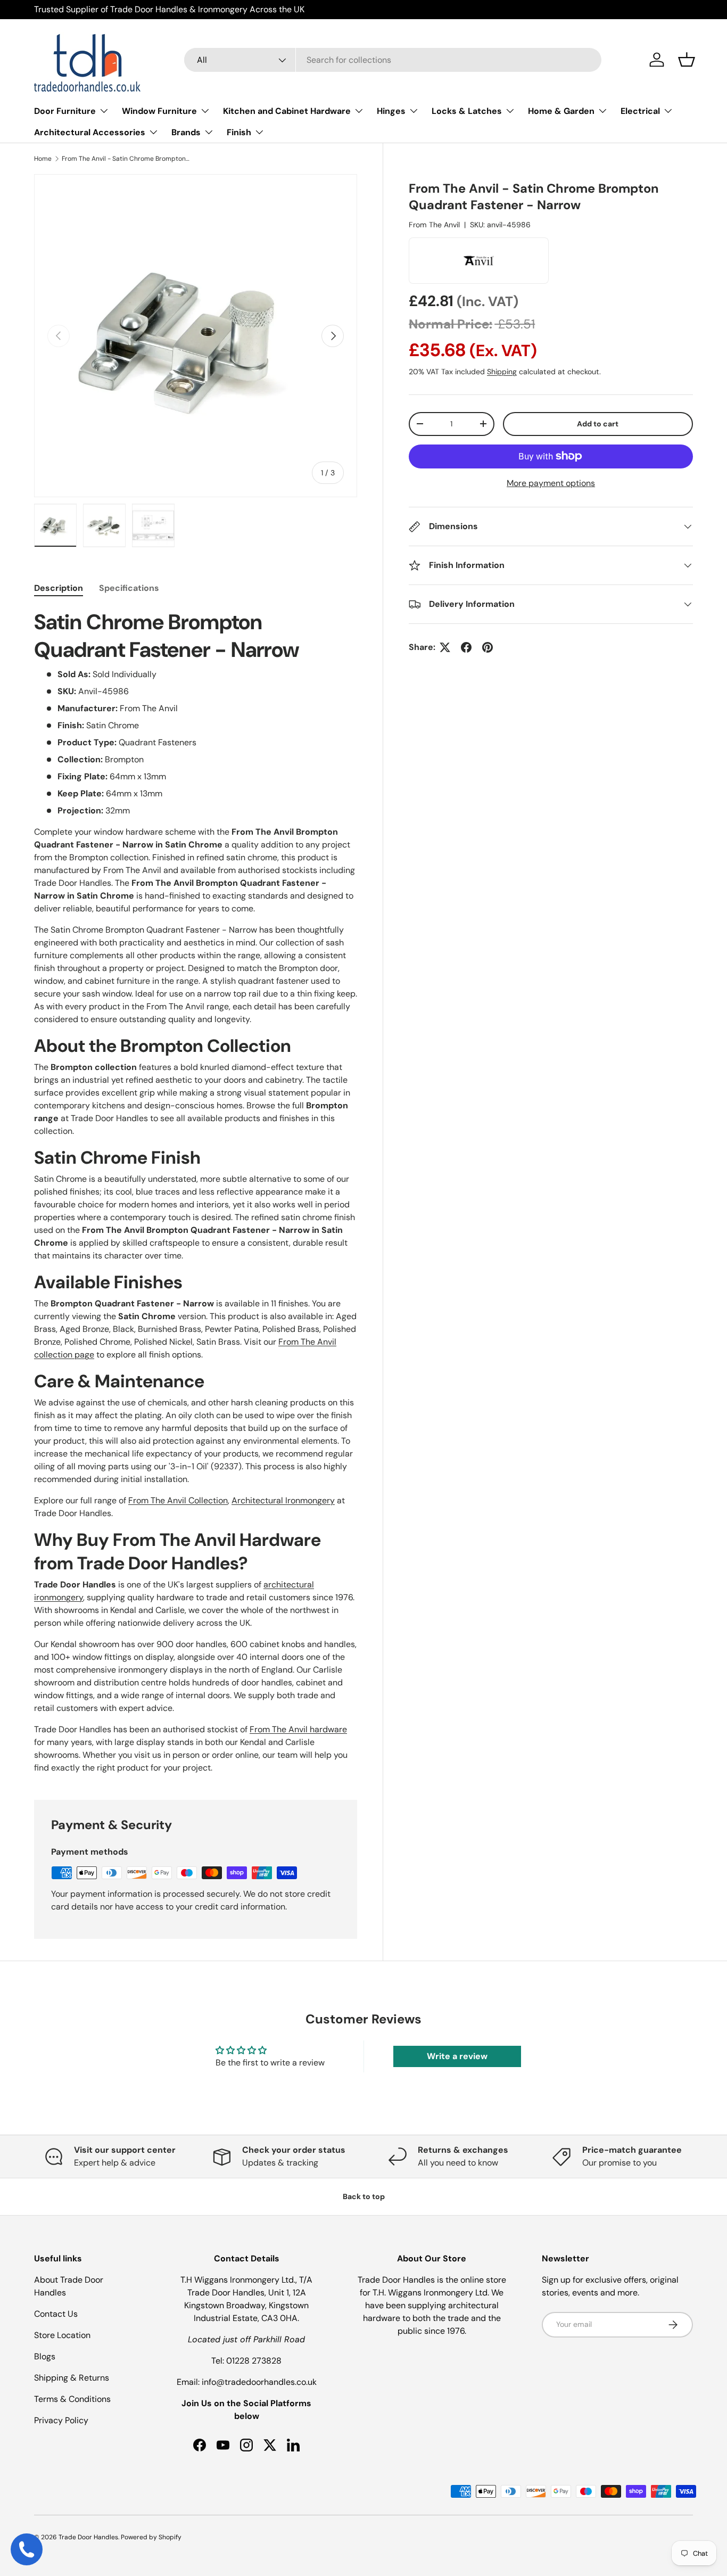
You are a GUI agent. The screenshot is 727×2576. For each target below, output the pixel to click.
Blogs (45, 2356)
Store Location (62, 2335)
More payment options (551, 483)
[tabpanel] (196, 1191)
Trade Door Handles (88, 2537)
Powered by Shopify (151, 2537)
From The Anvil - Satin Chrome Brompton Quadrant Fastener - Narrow (126, 159)
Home (43, 159)
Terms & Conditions (72, 2399)
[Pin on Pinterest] (488, 647)
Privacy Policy (61, 2420)
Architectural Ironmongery (283, 1500)
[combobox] (393, 60)
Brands (186, 132)
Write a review (457, 2056)
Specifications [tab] (129, 588)
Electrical (640, 111)
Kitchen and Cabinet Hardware (287, 111)
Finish (239, 132)
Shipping (502, 372)
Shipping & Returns (72, 2378)
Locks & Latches (467, 111)
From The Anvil (434, 225)
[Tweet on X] (445, 647)
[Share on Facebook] (466, 647)
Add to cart (598, 424)
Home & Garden (561, 111)
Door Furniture (65, 111)
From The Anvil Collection (178, 1500)
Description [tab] (59, 588)
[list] (196, 336)
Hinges (391, 111)
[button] (687, 60)
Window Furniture (159, 111)
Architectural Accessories (90, 132)
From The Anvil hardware (298, 1729)
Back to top (364, 2196)
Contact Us (56, 2314)
